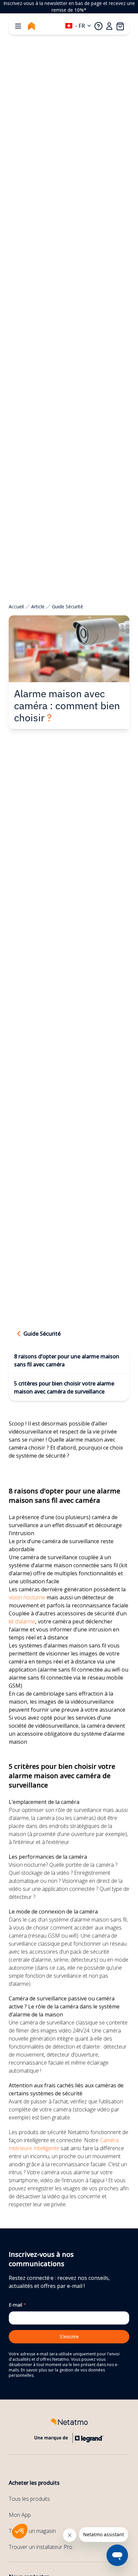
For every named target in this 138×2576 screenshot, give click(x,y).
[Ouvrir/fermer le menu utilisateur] (109, 26)
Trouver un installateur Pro (41, 2547)
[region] (69, 7)
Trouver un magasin (32, 2531)
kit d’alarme (22, 1621)
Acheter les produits (34, 2483)
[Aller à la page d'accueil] (31, 26)
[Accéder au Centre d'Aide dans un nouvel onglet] (98, 26)
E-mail (17, 2305)
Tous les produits (29, 2499)
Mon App (20, 2515)
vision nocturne (27, 1597)
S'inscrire (69, 2337)
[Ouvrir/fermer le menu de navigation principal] (18, 26)
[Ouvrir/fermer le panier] (120, 26)
